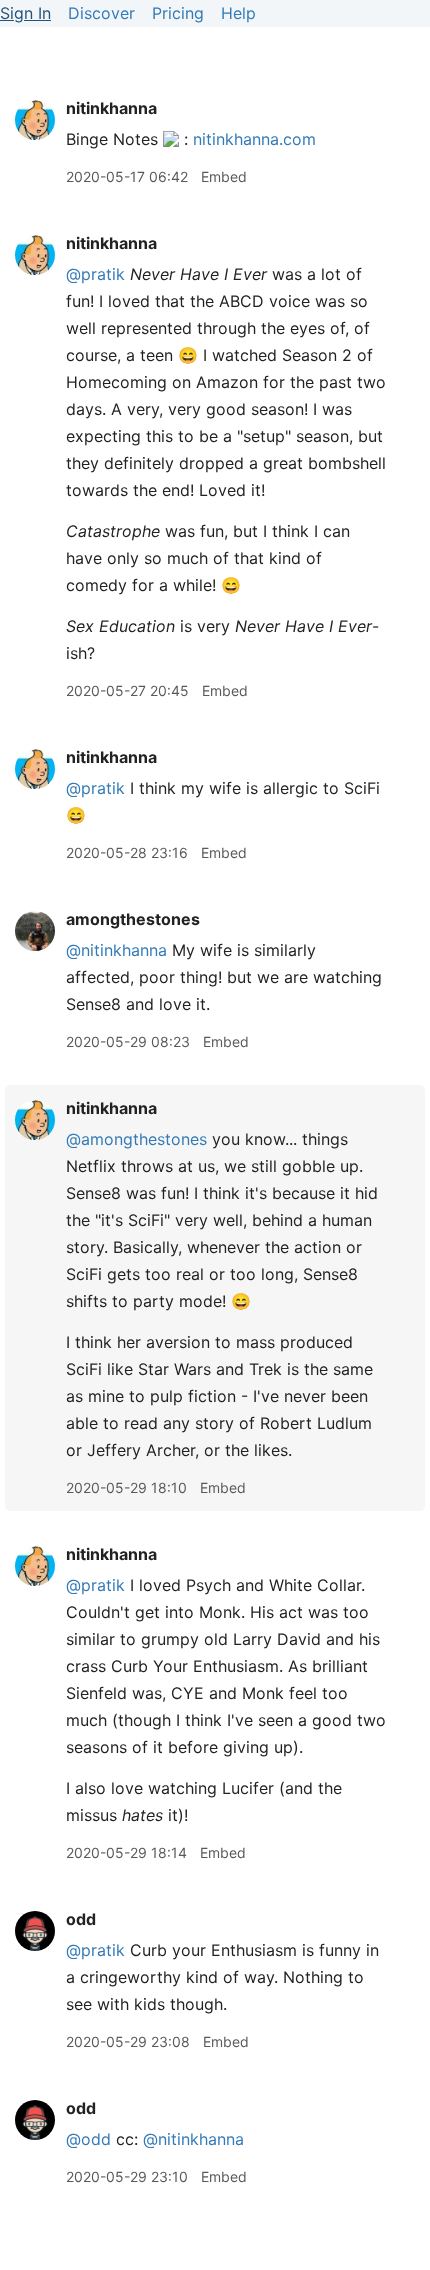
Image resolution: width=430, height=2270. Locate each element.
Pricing (178, 13)
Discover (101, 13)
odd (81, 1919)
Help (238, 13)
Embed (224, 176)
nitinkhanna (111, 108)
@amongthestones (136, 1139)
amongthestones (133, 919)
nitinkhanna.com (254, 139)
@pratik (95, 274)
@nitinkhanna (116, 950)
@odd (88, 2139)
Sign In (25, 13)
